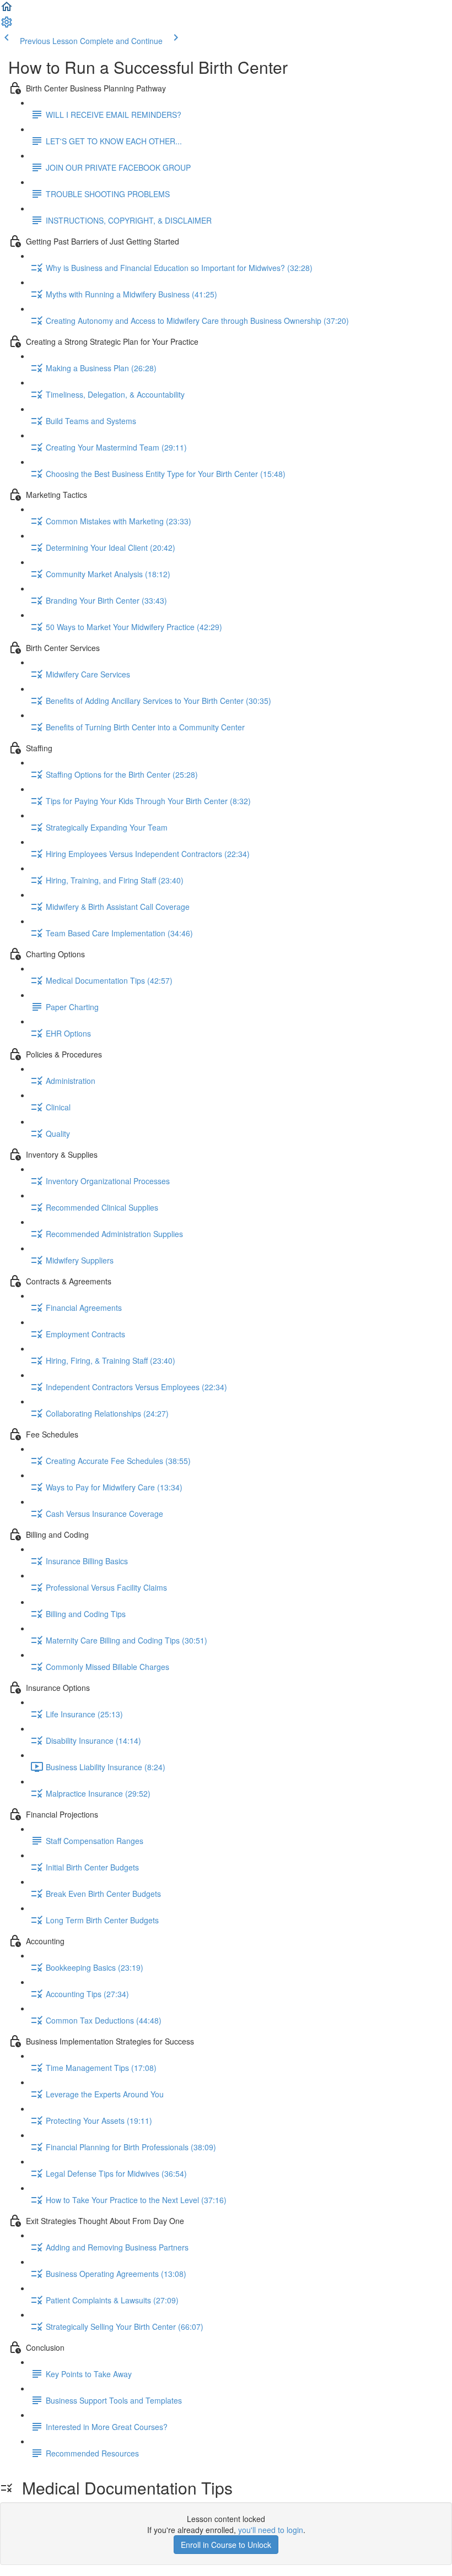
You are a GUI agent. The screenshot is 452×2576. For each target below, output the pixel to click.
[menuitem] (7, 25)
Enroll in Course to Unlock (226, 2545)
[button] (7, 10)
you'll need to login (271, 2530)
